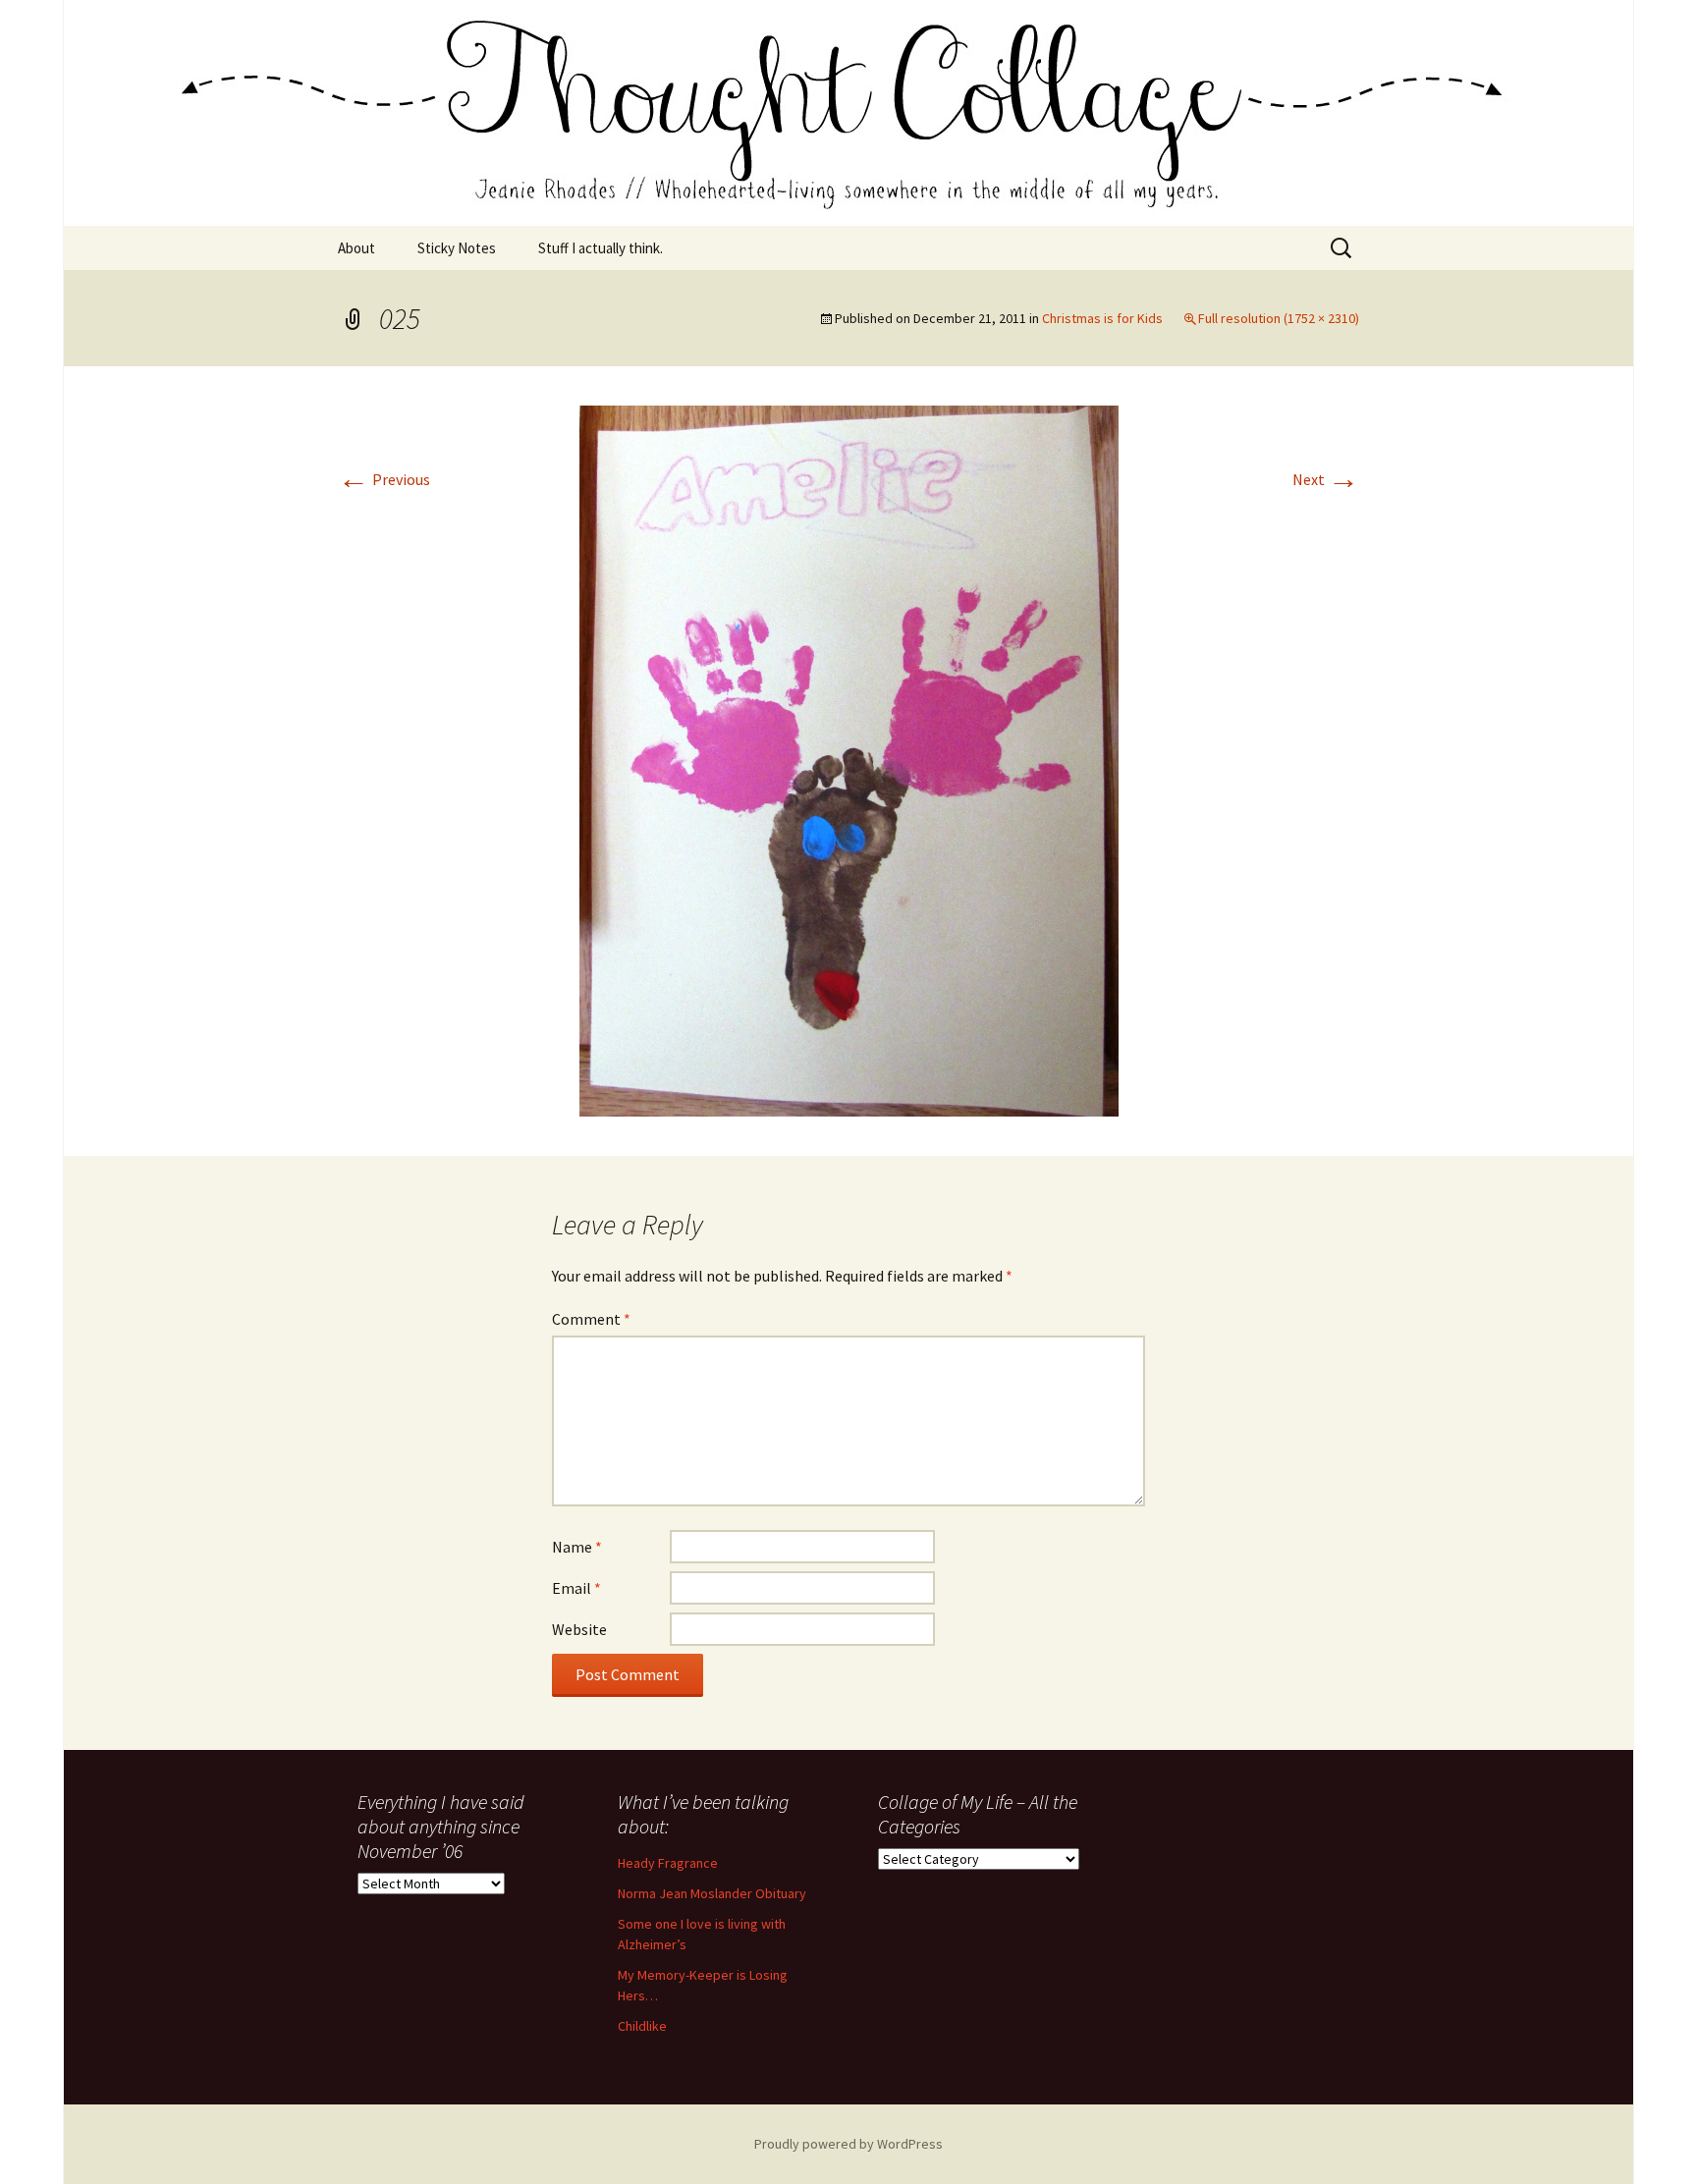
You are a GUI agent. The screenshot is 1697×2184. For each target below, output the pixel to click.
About (356, 248)
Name (577, 1547)
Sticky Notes (457, 248)
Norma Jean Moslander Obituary (712, 1893)
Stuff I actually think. (601, 248)
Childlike (642, 2026)
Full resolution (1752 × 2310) (1279, 318)
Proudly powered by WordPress (848, 2144)
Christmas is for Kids (1102, 318)
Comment (591, 1319)
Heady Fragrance (668, 1863)
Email (576, 1588)
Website (579, 1629)
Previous (384, 479)
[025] (849, 759)
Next (1326, 479)
